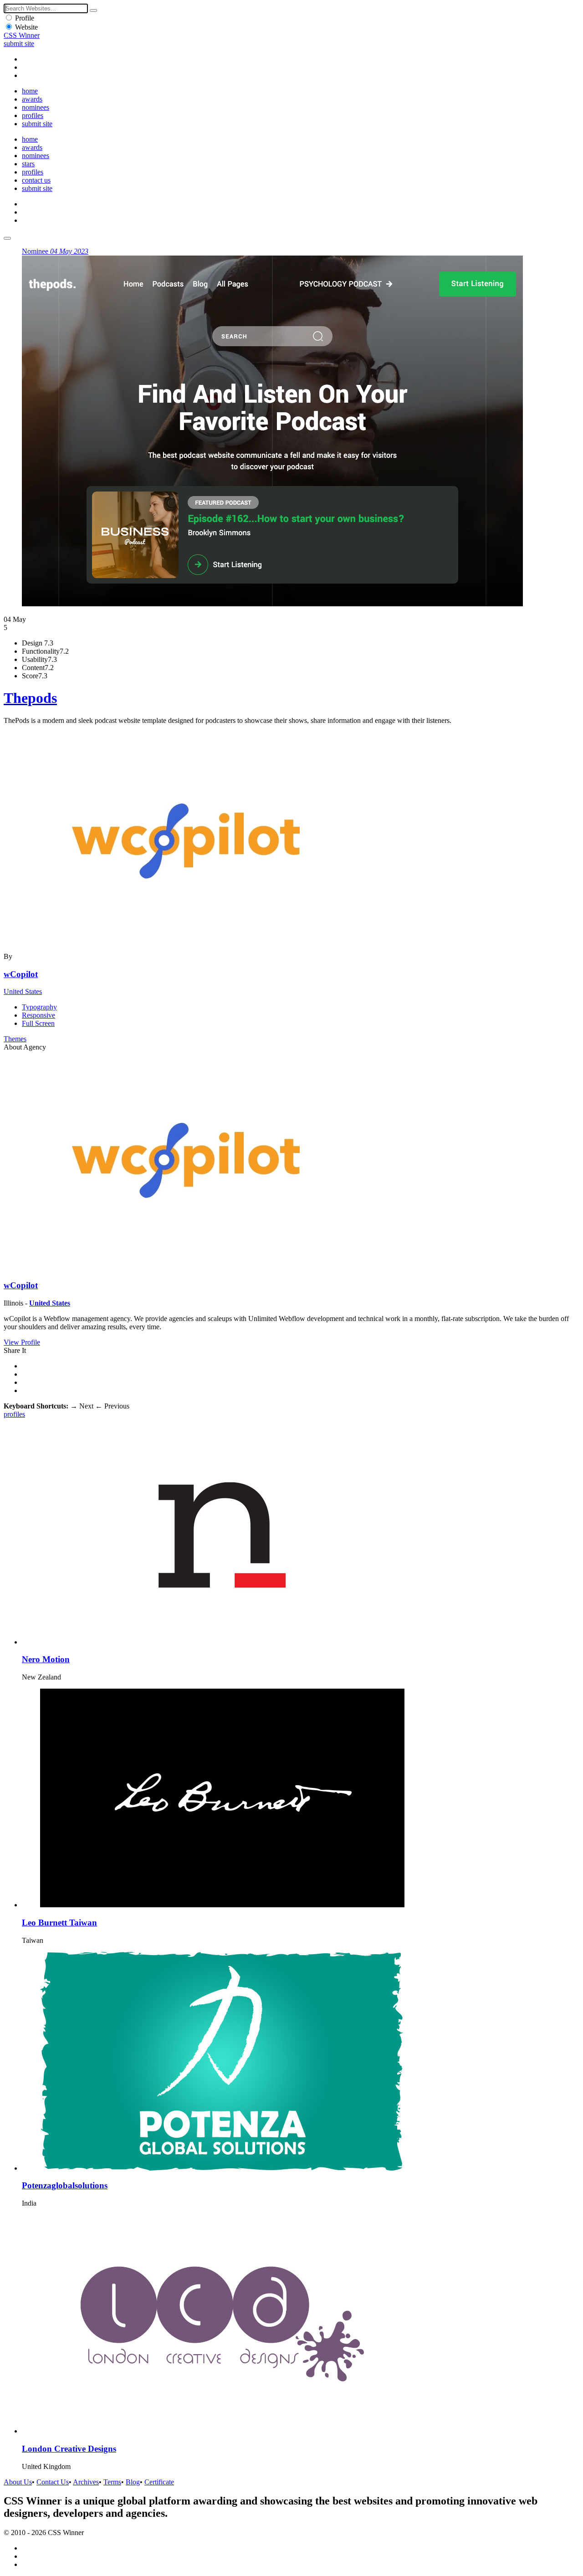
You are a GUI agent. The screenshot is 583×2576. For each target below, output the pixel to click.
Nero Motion (46, 1659)
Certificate (159, 2482)
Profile (25, 18)
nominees (36, 107)
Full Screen (38, 1023)
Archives (86, 2482)
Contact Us (53, 2482)
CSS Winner (22, 35)
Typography (39, 1007)
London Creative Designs (69, 2449)
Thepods (30, 698)
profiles (33, 115)
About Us (18, 2482)
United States (23, 991)
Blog (133, 2482)
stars (28, 164)
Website (26, 27)
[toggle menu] (7, 238)
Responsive (38, 1015)
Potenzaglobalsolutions (65, 2185)
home (30, 91)
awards (32, 99)
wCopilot (21, 974)
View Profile (22, 1342)
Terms (112, 2482)
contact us (36, 180)
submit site (19, 44)
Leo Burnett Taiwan (59, 1923)
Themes (15, 1039)
